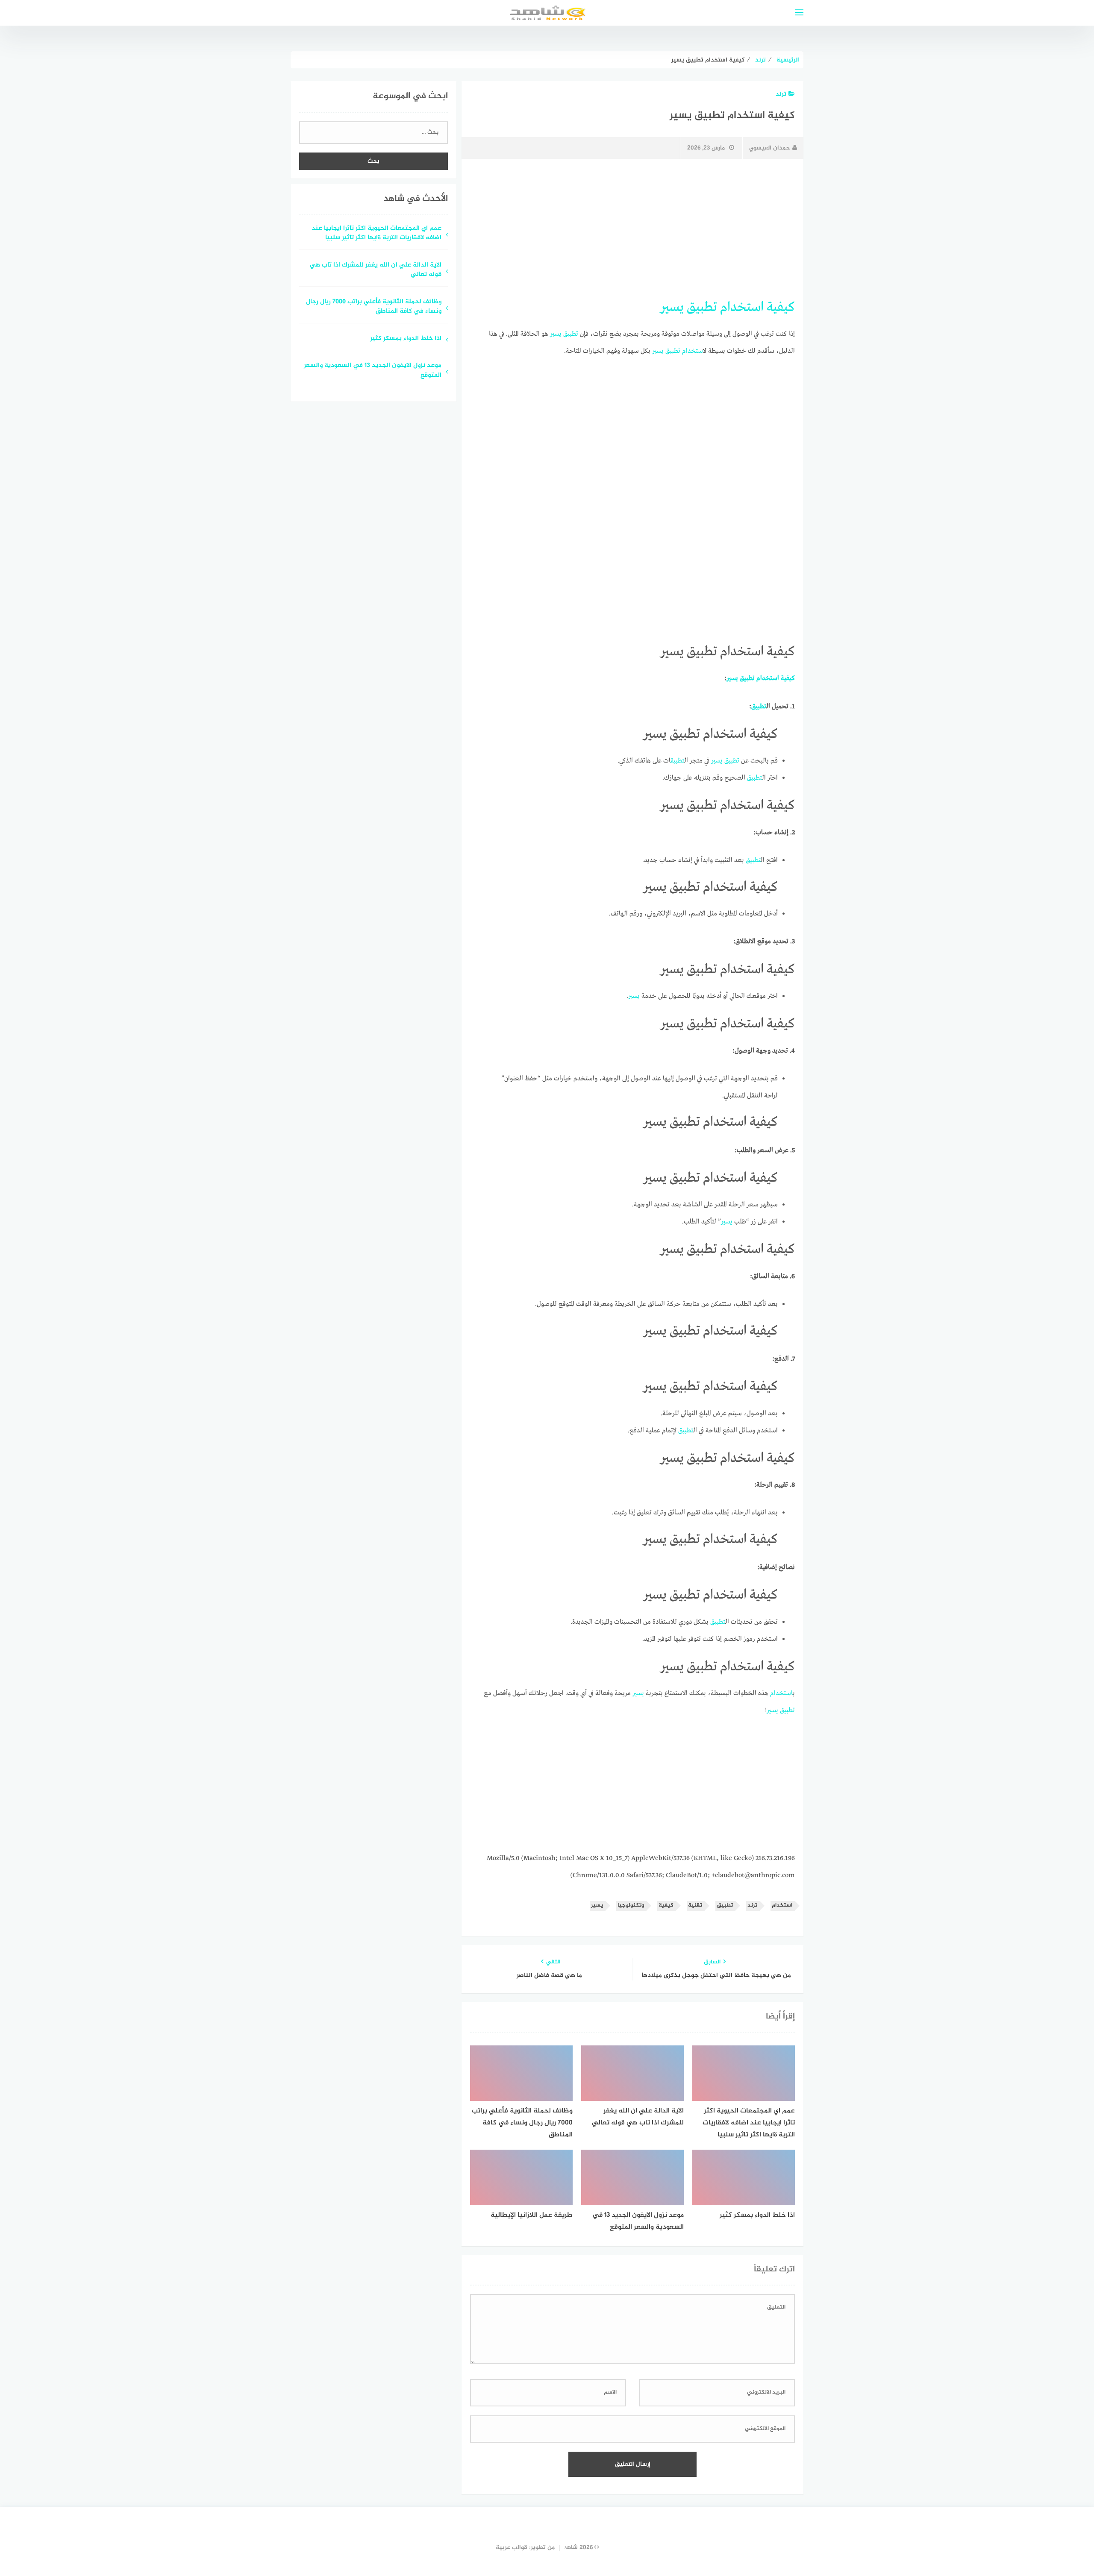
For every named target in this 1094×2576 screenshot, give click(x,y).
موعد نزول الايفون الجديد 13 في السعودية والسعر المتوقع (373, 371)
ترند (781, 94)
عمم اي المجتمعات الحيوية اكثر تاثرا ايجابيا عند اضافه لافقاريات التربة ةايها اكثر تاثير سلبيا (376, 234)
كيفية (781, 307)
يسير (672, 307)
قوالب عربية (512, 2548)
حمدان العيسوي (770, 148)
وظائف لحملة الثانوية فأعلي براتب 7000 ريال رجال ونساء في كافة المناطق (374, 307)
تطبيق (702, 307)
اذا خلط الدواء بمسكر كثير (406, 339)
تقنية (695, 1906)
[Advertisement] (632, 229)
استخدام (742, 307)
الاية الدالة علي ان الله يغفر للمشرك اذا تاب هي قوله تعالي (376, 270)
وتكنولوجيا (631, 1906)
